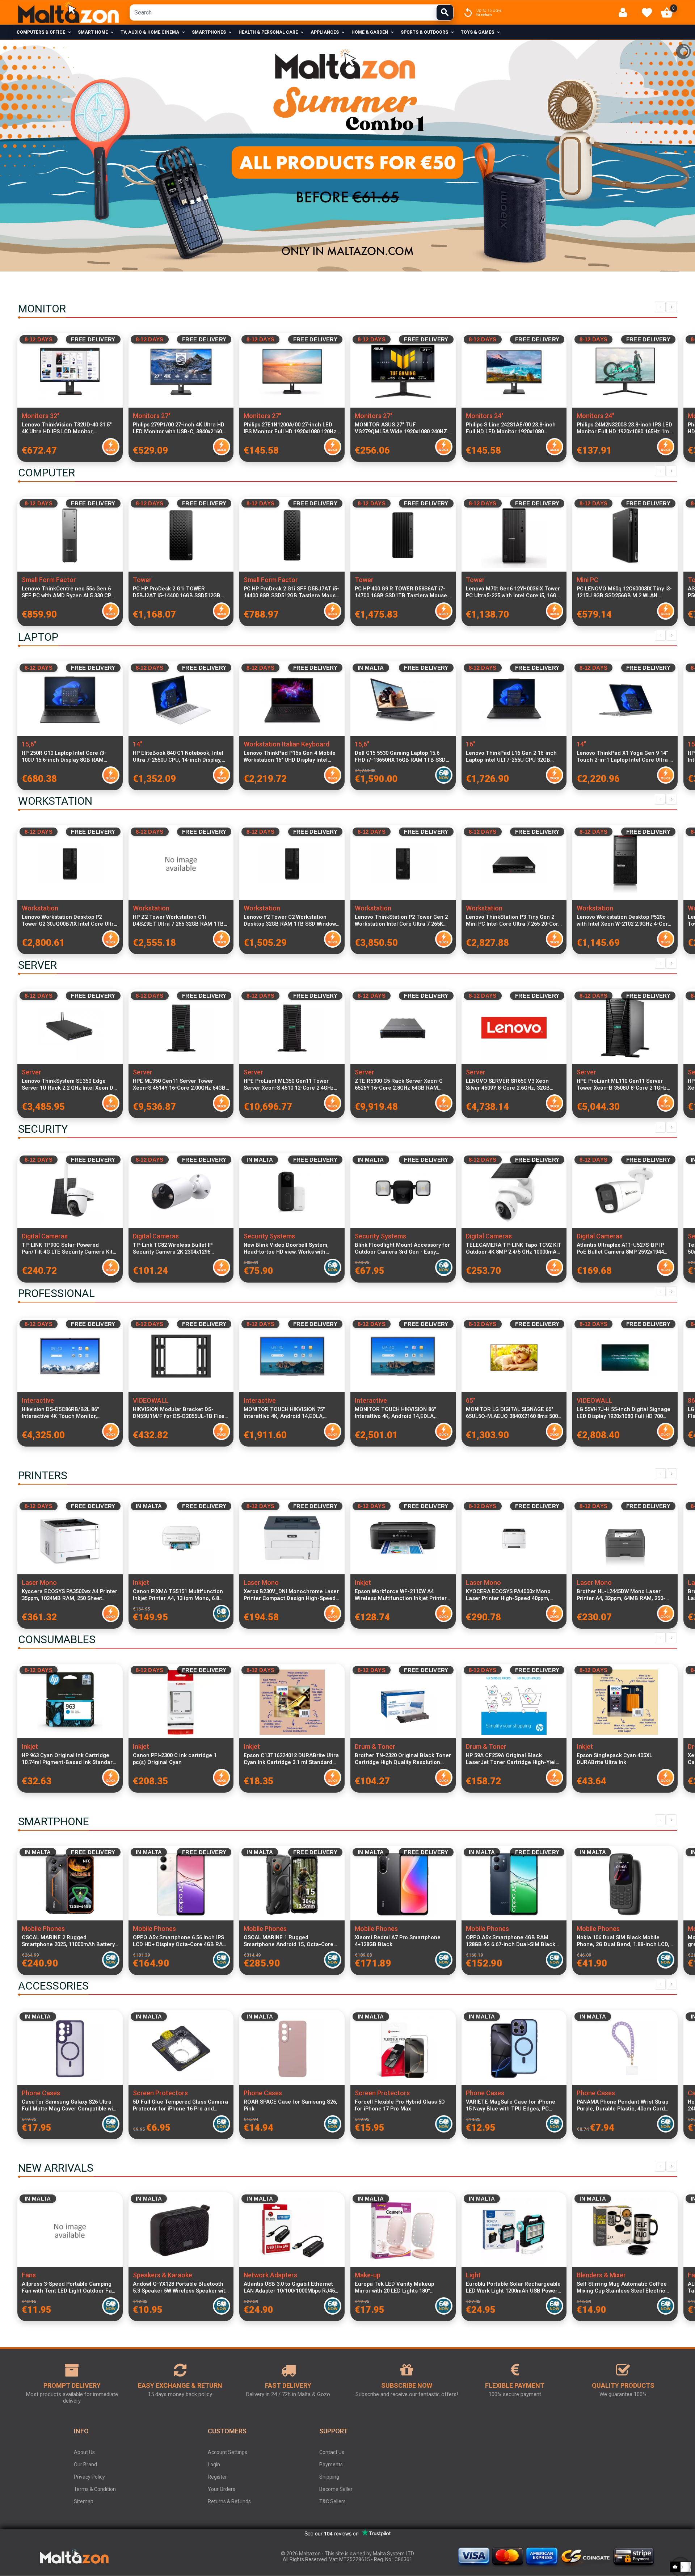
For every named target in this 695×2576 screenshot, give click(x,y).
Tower (142, 580)
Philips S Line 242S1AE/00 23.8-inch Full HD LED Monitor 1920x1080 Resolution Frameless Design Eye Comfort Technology (511, 428)
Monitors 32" (41, 416)
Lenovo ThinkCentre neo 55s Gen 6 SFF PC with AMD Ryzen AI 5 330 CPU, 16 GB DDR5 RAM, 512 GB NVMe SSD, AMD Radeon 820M (69, 592)
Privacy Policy (89, 2477)
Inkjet (141, 1582)
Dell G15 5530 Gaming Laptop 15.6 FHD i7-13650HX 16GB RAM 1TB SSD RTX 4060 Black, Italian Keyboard (400, 757)
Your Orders (222, 2489)
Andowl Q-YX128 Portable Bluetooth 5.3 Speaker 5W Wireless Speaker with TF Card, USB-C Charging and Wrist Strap (181, 2287)
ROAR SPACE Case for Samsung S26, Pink (290, 2105)
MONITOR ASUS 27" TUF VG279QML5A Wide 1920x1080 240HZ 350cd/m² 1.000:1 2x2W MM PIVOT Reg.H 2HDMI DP (401, 428)
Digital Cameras (45, 1236)
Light (473, 2275)
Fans (29, 2275)
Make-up (368, 2275)
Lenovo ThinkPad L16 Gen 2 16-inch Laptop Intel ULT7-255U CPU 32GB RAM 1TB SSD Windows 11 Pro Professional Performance (511, 757)
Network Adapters (270, 2275)
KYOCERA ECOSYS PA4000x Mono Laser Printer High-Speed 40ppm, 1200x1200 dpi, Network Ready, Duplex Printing (513, 1595)
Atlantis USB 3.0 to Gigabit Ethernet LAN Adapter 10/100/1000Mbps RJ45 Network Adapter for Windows (289, 2287)
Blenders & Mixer (601, 2275)
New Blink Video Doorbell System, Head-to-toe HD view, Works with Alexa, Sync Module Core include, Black (287, 1249)
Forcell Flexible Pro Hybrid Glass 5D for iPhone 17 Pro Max (400, 2105)
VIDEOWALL (151, 1400)
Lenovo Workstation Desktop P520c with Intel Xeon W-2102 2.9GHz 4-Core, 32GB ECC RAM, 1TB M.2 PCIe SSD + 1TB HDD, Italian (625, 921)
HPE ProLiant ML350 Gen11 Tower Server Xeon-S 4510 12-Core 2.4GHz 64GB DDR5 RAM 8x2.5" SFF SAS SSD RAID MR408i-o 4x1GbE (290, 1085)
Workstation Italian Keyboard (287, 744)
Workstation (40, 908)
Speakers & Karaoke (163, 2275)
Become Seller (336, 2489)
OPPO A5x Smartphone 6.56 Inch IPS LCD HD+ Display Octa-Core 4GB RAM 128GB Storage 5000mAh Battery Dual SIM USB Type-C (180, 1941)
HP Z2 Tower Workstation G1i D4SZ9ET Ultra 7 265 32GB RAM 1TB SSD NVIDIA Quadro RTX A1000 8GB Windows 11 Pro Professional (178, 921)
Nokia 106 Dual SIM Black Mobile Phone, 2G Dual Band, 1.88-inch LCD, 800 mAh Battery (623, 1941)
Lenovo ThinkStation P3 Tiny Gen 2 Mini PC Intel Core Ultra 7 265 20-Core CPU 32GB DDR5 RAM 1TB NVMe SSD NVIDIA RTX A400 (514, 921)
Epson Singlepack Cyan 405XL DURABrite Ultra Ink (614, 1759)
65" (471, 1400)
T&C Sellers (332, 2501)
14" (138, 744)
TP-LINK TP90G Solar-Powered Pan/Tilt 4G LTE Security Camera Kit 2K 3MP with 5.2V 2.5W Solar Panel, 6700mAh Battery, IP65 (67, 1249)
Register (217, 2477)
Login (214, 2465)
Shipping (329, 2477)
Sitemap (84, 2501)
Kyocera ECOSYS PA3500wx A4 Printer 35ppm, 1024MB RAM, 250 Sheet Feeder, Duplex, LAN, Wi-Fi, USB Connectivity (69, 1595)
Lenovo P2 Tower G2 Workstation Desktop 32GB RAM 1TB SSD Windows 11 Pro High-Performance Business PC (291, 921)
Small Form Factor (49, 580)
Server (31, 1072)
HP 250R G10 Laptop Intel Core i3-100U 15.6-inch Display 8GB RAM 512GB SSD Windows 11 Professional (68, 757)
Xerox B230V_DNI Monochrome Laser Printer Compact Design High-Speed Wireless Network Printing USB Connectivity (291, 1595)
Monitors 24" (485, 416)
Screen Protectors (160, 2093)
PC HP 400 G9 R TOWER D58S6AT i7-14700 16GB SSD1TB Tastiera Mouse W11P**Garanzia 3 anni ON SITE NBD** (401, 592)
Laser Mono (39, 1582)
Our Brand (85, 2465)
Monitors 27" (152, 416)
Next (671, 307)
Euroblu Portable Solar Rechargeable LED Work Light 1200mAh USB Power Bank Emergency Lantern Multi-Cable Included (514, 2287)
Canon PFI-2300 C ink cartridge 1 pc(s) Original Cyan (175, 1759)
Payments (331, 2465)
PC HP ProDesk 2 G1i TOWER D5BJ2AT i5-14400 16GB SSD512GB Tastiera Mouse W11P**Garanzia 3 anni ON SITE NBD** (177, 592)
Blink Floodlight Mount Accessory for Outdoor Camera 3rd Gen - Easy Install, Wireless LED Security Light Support (402, 1249)
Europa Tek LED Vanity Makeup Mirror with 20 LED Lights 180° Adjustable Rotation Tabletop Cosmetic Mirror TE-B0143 (394, 2287)
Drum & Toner (375, 1746)
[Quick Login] (626, 12)
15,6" (29, 744)
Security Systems (269, 1236)
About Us (84, 2452)
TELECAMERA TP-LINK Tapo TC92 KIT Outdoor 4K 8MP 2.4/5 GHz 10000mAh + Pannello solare (514, 1249)
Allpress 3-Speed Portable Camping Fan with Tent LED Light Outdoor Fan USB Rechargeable (68, 2287)
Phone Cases (41, 2093)
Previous (660, 307)
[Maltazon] (68, 12)
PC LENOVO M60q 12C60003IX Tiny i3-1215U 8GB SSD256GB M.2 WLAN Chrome (624, 592)
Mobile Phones (43, 1929)
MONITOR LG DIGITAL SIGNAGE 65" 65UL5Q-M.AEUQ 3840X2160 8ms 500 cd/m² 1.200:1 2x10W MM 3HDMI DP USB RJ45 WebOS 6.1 (512, 1413)
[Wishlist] (647, 13)
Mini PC (587, 580)
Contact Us (332, 2452)
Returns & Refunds (229, 2501)
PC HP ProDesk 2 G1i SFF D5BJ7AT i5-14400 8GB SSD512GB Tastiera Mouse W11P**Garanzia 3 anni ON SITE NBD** (291, 592)
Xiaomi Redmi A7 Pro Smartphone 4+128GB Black (398, 1941)
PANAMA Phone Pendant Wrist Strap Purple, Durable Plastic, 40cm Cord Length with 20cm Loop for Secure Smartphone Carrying (622, 2105)
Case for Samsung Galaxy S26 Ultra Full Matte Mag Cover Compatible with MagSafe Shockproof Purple (70, 2105)
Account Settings (228, 2452)
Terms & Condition (95, 2489)
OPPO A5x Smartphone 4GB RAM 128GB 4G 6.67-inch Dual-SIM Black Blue (511, 1941)
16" (471, 744)
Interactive (38, 1400)
